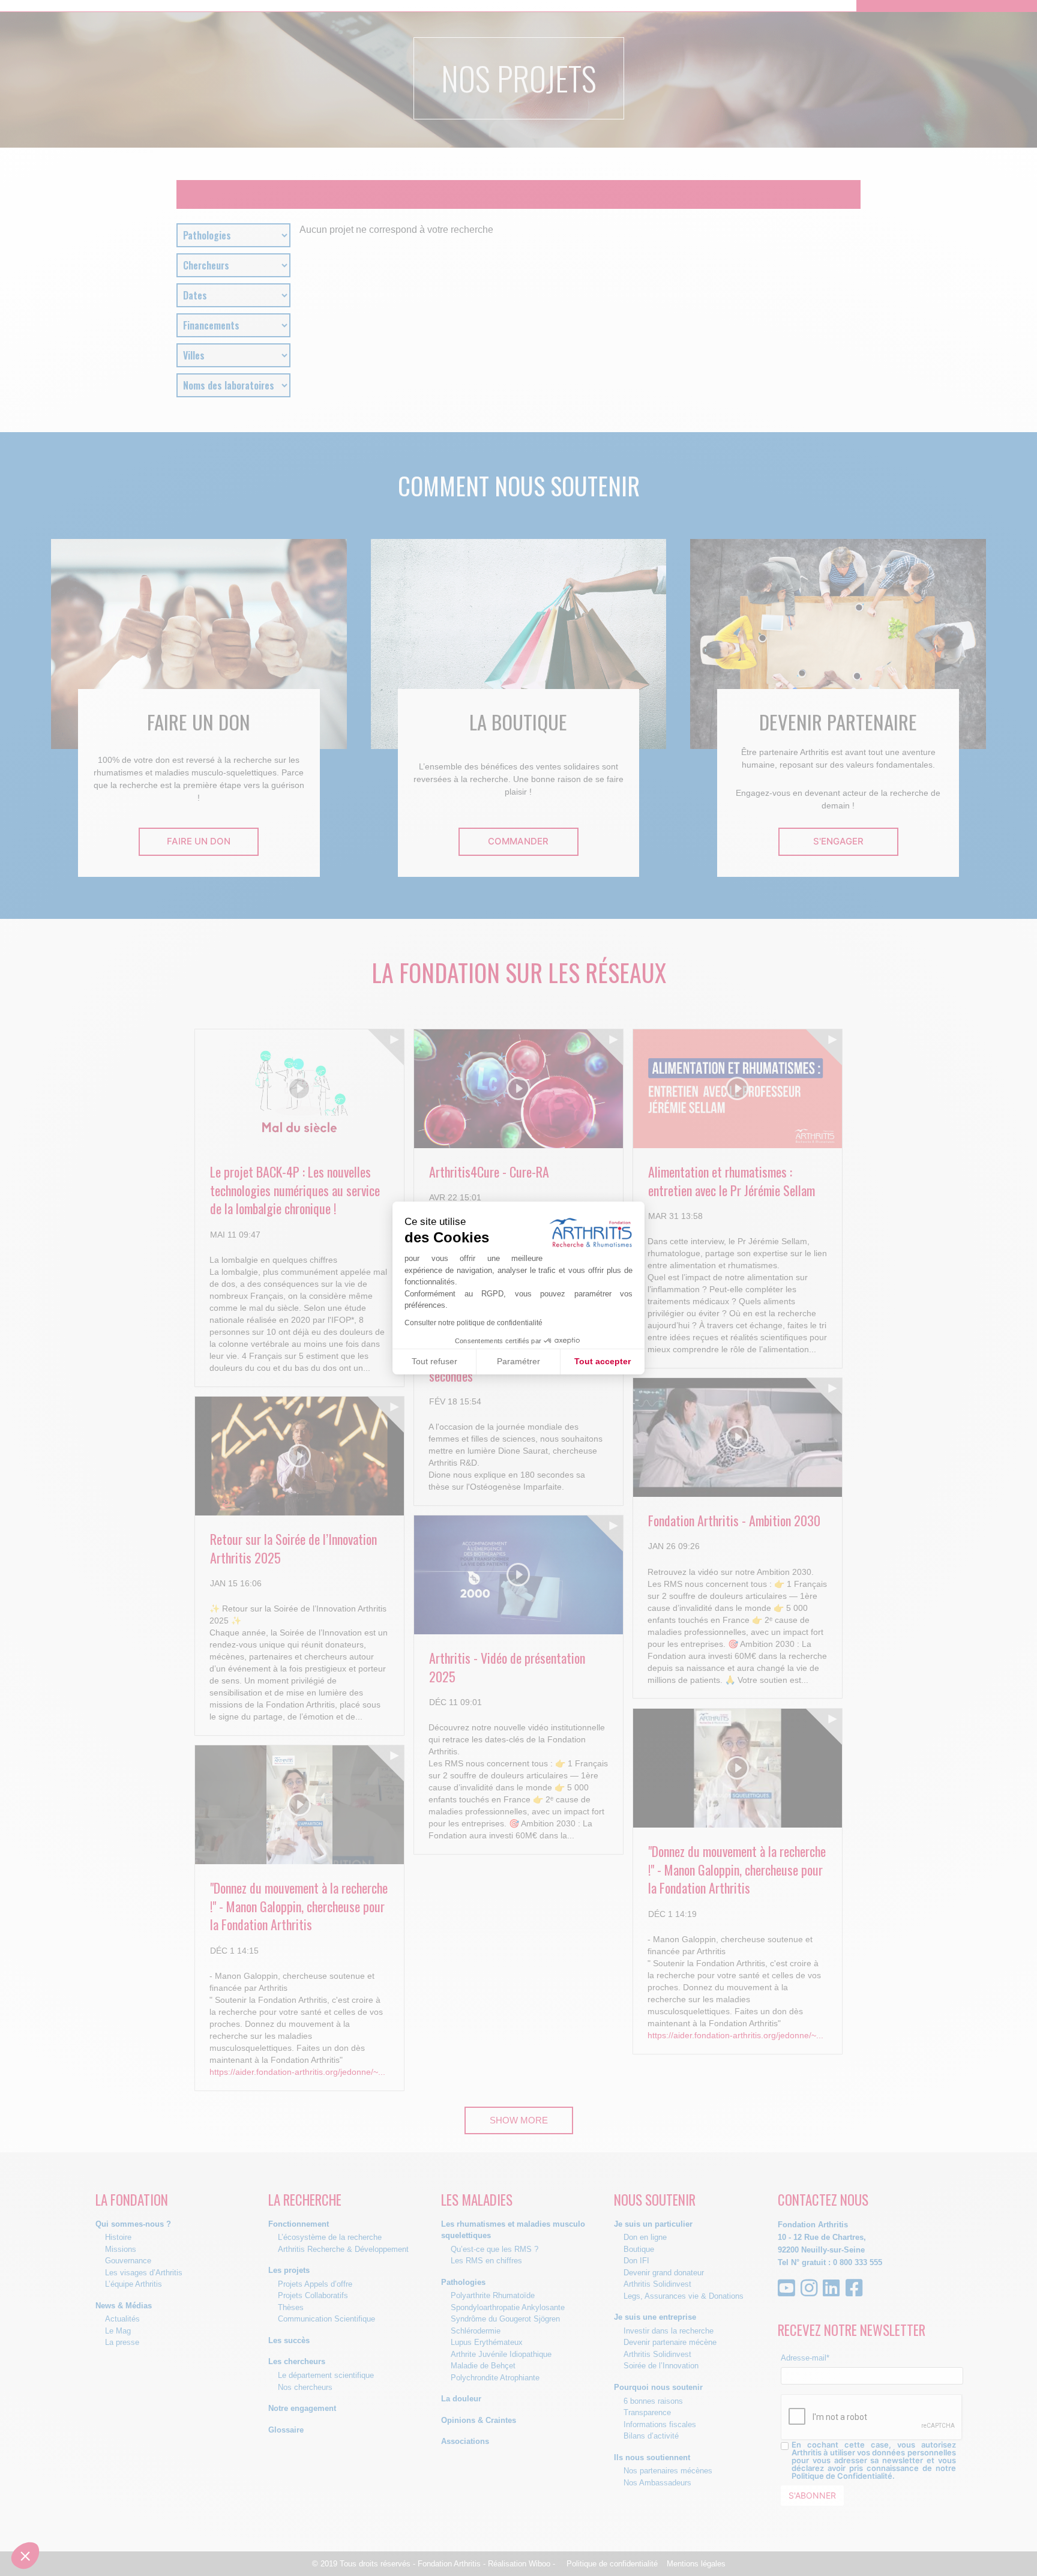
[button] (25, 2556)
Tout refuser (434, 1361)
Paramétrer (518, 1361)
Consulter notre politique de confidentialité (473, 1323)
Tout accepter (603, 1361)
